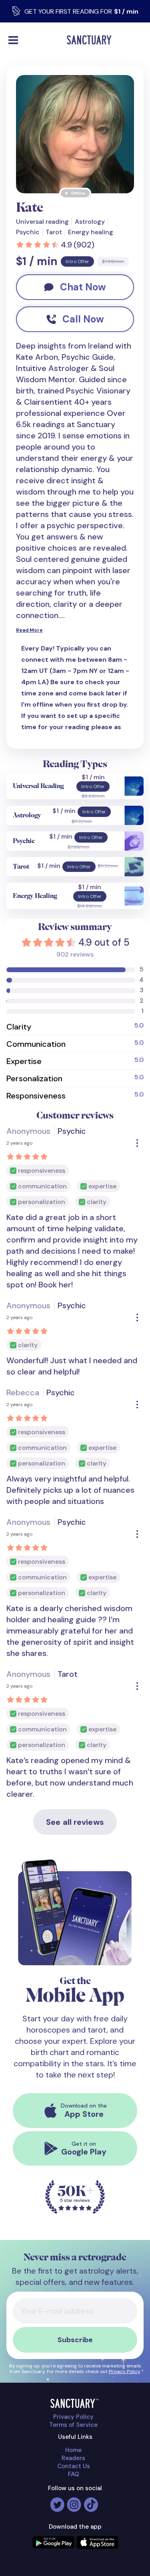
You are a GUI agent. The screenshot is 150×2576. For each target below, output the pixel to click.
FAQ (74, 2474)
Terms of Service (73, 2425)
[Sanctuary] (91, 40)
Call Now (83, 319)
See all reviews (75, 1822)
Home (73, 2450)
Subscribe (75, 2340)
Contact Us (74, 2466)
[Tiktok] (91, 2501)
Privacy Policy (124, 2371)
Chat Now (83, 287)
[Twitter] (57, 2501)
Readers (73, 2458)
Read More (29, 630)
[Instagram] (74, 2501)
